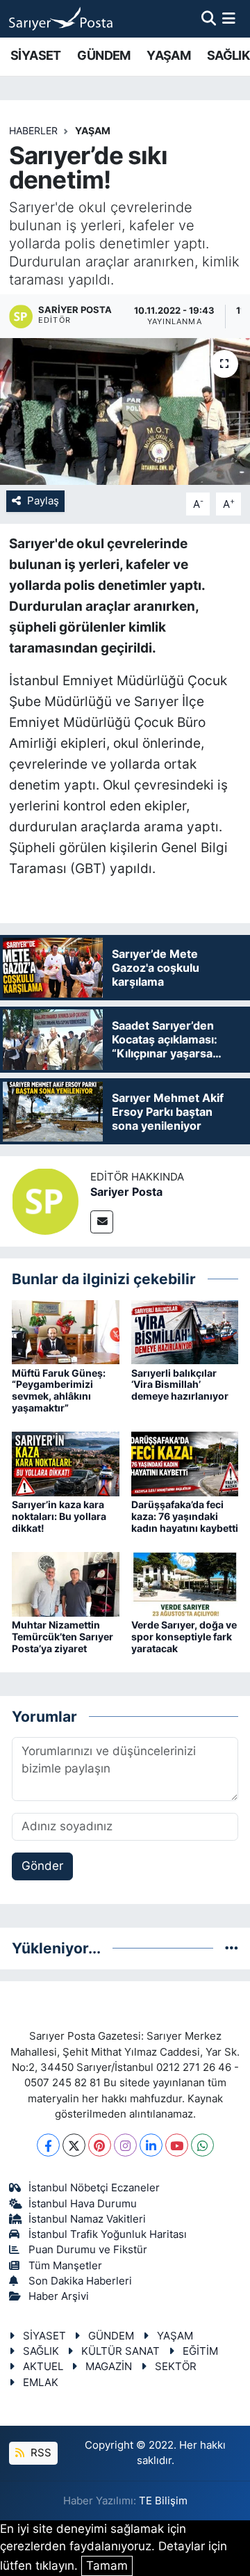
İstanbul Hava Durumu (83, 2204)
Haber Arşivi (59, 2296)
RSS (40, 2453)
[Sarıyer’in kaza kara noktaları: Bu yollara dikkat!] (66, 1463)
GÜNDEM (103, 55)
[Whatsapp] (202, 2145)
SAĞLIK (228, 55)
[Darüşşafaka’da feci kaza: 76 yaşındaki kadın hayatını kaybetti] (185, 1463)
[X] (74, 2145)
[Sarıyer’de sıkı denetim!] (125, 411)
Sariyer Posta (126, 1192)
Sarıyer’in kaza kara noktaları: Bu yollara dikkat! (59, 1516)
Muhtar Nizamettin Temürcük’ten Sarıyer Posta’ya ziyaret (62, 1637)
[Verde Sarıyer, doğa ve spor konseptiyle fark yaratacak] (185, 1583)
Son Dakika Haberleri (80, 2281)
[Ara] (209, 18)
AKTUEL (43, 2367)
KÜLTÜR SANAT (120, 2351)
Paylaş (43, 501)
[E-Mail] (102, 1222)
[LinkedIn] (151, 2145)
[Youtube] (177, 2145)
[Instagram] (125, 2145)
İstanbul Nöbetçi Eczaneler (94, 2188)
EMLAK (41, 2383)
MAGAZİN (109, 2367)
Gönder (42, 1866)
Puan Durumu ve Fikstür (88, 2250)
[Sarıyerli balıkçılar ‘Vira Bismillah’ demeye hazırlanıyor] (185, 1331)
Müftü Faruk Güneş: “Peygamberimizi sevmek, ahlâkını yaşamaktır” (59, 1390)
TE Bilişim (163, 2501)
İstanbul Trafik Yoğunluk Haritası (108, 2234)
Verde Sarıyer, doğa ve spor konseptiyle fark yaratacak (184, 1637)
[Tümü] (232, 1948)
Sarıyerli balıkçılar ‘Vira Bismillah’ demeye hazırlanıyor (180, 1385)
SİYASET (36, 55)
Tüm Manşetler (65, 2266)
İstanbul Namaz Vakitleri (87, 2219)
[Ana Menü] (229, 18)
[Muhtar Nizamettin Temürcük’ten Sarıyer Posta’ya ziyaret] (66, 1583)
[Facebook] (48, 2145)
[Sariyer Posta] (45, 1201)
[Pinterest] (100, 2145)
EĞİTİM (200, 2351)
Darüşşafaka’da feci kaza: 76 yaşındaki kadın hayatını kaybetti (185, 1516)
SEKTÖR (176, 2367)
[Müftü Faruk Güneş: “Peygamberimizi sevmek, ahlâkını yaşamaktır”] (66, 1331)
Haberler (33, 130)
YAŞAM (168, 55)
